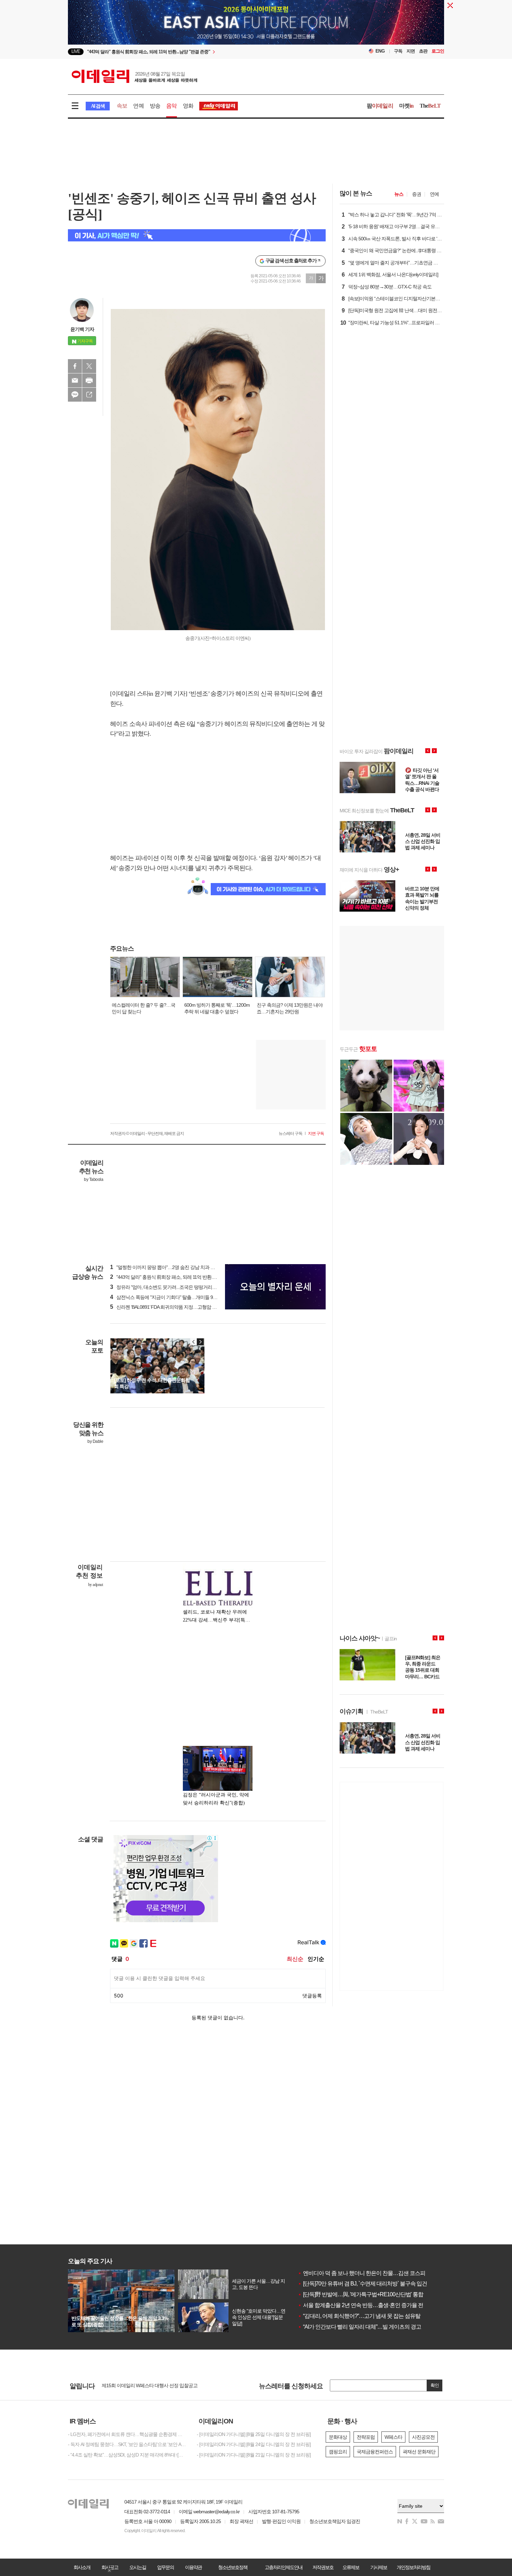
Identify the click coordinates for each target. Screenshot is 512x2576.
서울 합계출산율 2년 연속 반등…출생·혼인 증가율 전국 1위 (368, 2305)
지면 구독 (316, 1134)
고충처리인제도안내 (284, 2567)
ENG (380, 51)
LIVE (76, 51)
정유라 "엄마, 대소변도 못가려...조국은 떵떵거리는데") (167, 1287)
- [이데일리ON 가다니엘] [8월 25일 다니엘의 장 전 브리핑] (254, 2434)
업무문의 (165, 2567)
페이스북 (75, 366)
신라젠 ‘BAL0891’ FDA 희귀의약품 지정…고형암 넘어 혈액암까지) (178, 1307)
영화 (188, 106)
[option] (199, 52)
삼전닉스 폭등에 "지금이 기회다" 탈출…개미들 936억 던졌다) (174, 1297)
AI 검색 (98, 106)
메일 (75, 380)
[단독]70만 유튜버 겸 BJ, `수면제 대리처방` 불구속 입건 (362, 2284)
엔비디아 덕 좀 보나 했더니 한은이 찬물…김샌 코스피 (362, 2273)
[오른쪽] (200, 1342)
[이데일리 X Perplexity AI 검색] (197, 235)
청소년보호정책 (233, 2567)
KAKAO (75, 395)
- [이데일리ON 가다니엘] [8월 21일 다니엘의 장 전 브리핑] (254, 2455)
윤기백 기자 (82, 329)
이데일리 (134, 76)
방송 (155, 106)
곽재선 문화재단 (419, 2452)
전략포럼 (366, 2437)
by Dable (95, 1441)
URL (89, 395)
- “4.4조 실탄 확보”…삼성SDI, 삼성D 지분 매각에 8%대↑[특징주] (127, 2455)
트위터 (89, 366)
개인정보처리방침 (413, 2567)
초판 (423, 51)
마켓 (406, 106)
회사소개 (82, 2567)
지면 (411, 51)
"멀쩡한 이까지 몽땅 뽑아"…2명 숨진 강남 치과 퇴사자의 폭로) (175, 1267)
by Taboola (94, 1179)
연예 (138, 106)
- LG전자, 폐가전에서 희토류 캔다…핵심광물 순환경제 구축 (127, 2434)
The (430, 106)
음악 (171, 106)
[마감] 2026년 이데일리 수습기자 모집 (139, 2386)
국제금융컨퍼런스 (375, 2452)
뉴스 (399, 194)
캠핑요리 (338, 2452)
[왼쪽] (194, 1342)
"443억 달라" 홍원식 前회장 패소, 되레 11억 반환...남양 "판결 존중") (179, 1277)
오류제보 (351, 2567)
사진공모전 (423, 2437)
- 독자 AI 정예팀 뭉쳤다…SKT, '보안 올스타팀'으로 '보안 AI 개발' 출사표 (127, 2444)
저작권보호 (323, 2567)
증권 (417, 194)
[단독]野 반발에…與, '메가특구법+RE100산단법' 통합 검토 (366, 2294)
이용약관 (193, 2567)
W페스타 (393, 2437)
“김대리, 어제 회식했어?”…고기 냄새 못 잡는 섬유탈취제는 (367, 2316)
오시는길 (138, 2567)
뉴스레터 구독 (290, 1134)
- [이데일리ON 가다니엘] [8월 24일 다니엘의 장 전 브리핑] (254, 2444)
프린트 (89, 380)
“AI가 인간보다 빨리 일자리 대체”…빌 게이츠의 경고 (359, 2327)
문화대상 (338, 2437)
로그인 (438, 51)
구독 (398, 51)
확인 (435, 2385)
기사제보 (379, 2567)
